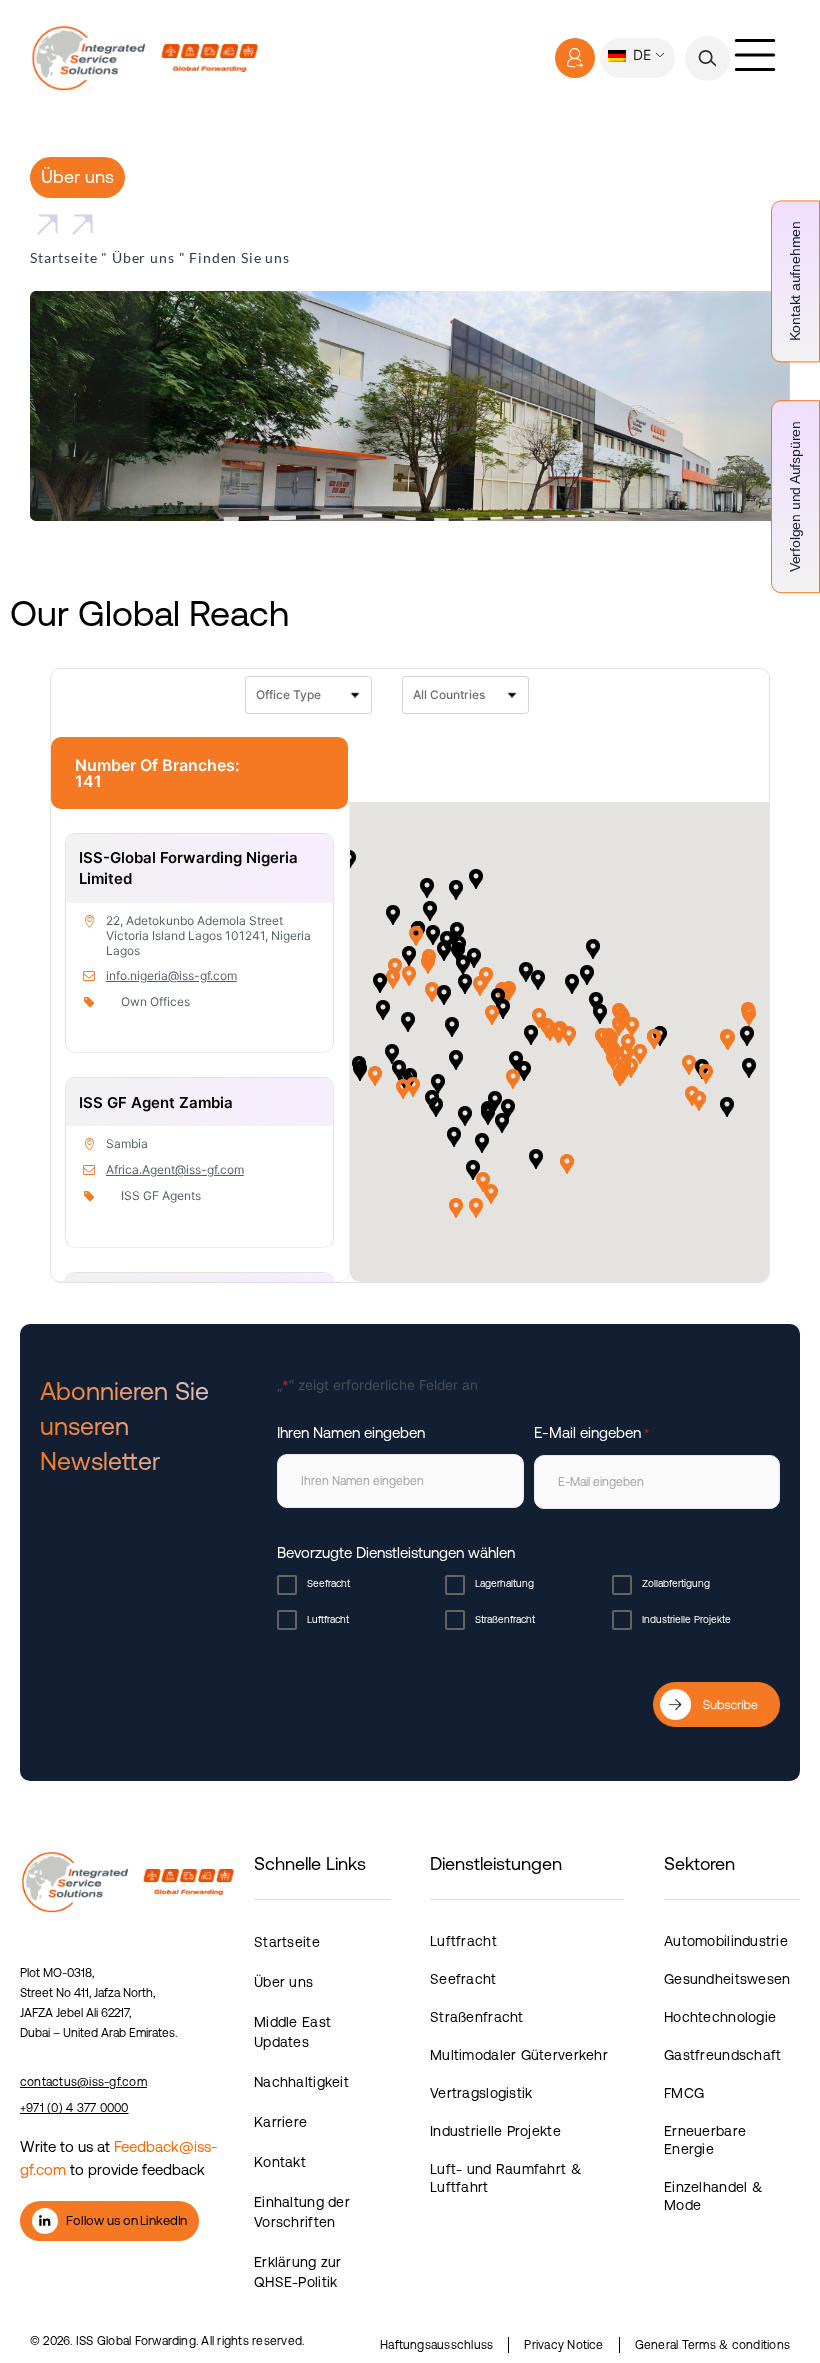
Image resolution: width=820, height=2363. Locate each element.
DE (640, 54)
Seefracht (328, 1583)
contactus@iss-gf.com (83, 2082)
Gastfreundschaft (722, 2055)
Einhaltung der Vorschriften (302, 2212)
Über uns (143, 257)
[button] (707, 58)
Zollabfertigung (676, 1583)
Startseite (63, 257)
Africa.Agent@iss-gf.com (175, 1169)
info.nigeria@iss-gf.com (171, 975)
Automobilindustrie (726, 1941)
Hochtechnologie (720, 2017)
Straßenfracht (505, 1619)
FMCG (684, 2093)
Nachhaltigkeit (301, 2082)
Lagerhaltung (504, 1583)
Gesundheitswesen (727, 1979)
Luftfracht (328, 1619)
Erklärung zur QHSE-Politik (298, 2272)
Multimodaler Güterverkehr (519, 2055)
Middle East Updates (292, 2032)
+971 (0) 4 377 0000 (74, 2108)
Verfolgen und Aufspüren (795, 496)
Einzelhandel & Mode (713, 2196)
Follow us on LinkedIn (126, 2220)
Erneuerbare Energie (705, 2140)
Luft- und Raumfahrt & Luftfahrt (505, 2178)
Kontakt (280, 2162)
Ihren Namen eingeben (351, 1432)
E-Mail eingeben (592, 1432)
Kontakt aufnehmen (795, 281)
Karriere (280, 2122)
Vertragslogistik (481, 2093)
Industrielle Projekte (686, 1619)
